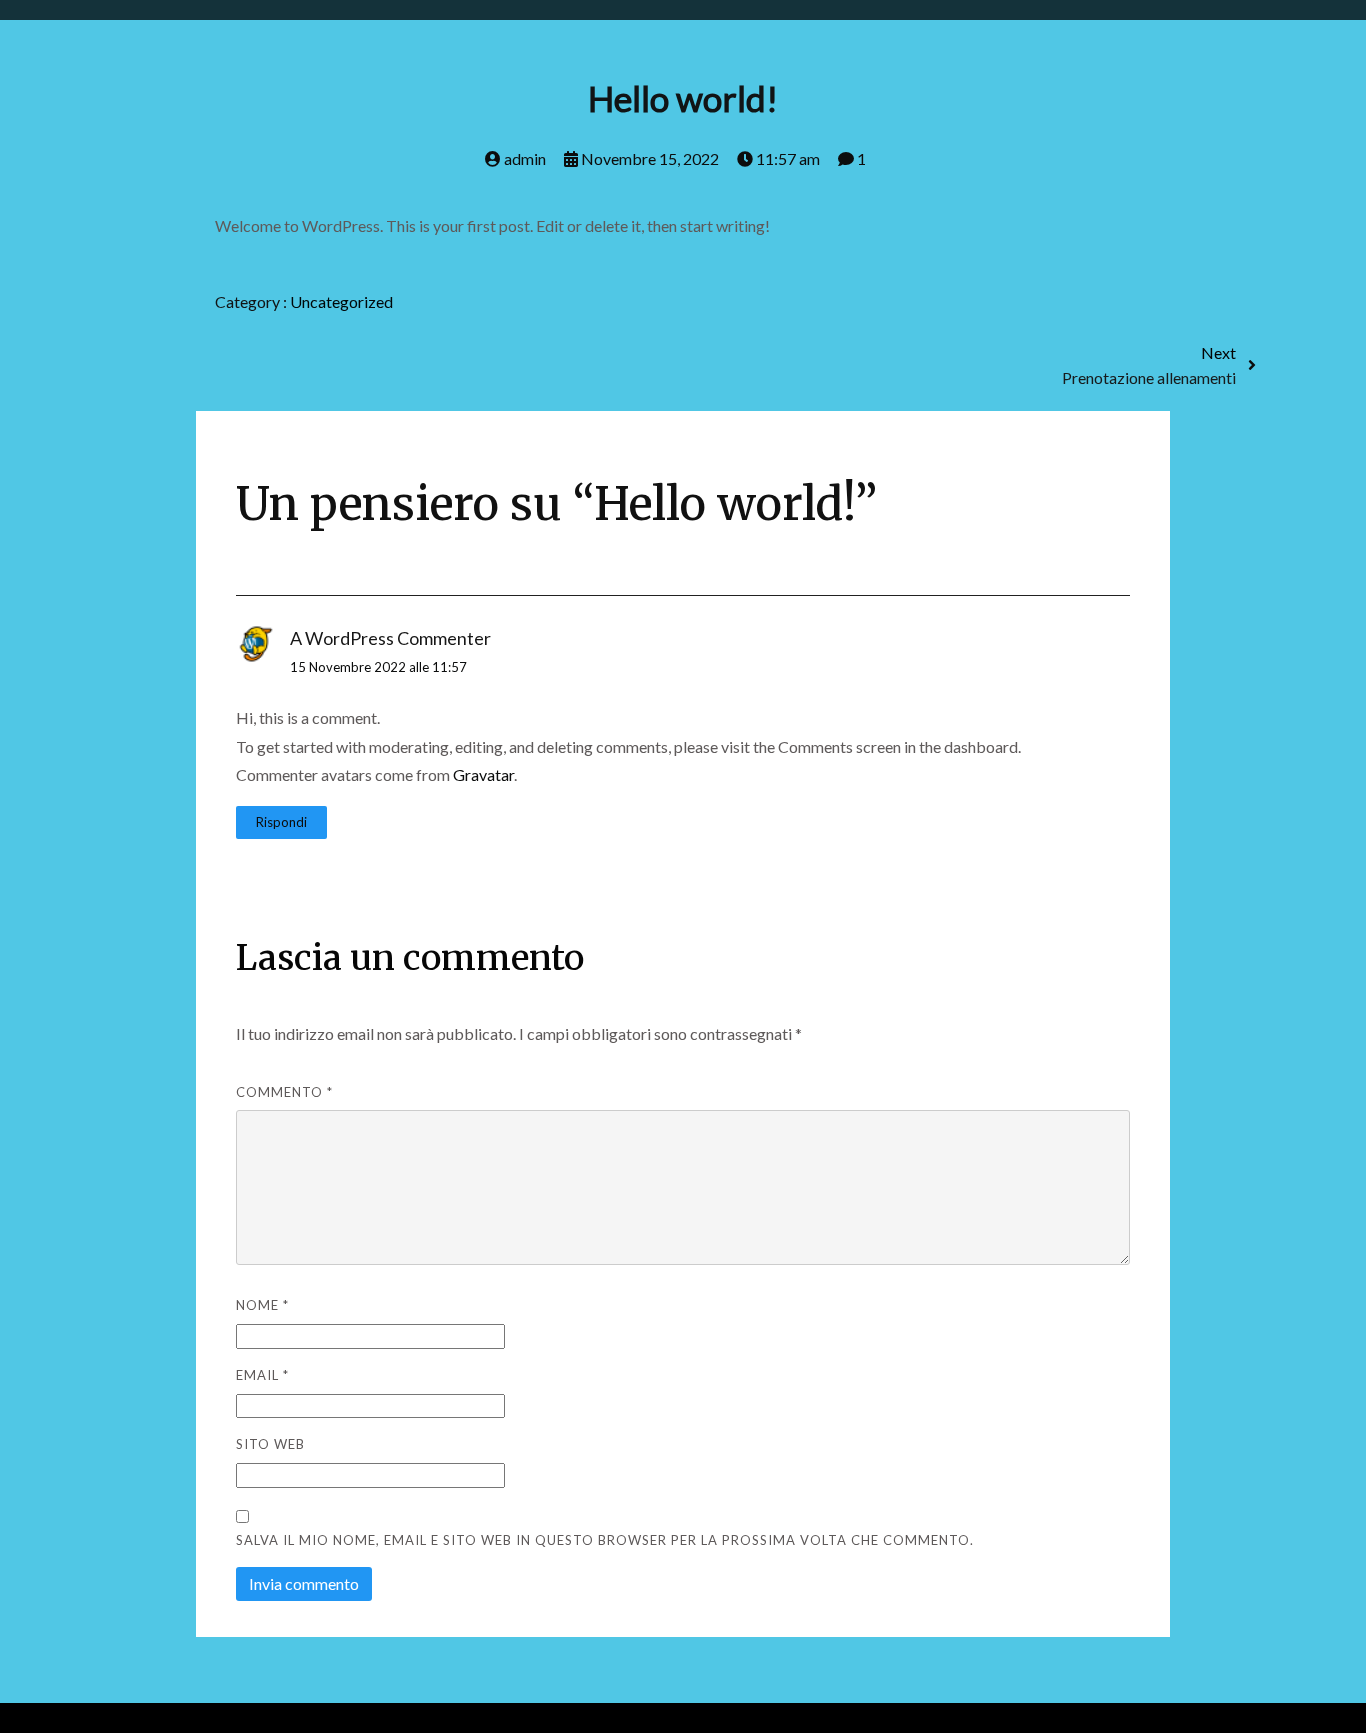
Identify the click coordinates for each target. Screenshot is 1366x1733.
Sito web (270, 1444)
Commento (284, 1092)
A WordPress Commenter (390, 638)
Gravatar (483, 774)
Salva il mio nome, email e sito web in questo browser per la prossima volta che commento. (605, 1540)
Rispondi (281, 822)
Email (262, 1375)
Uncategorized (341, 301)
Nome (262, 1305)
